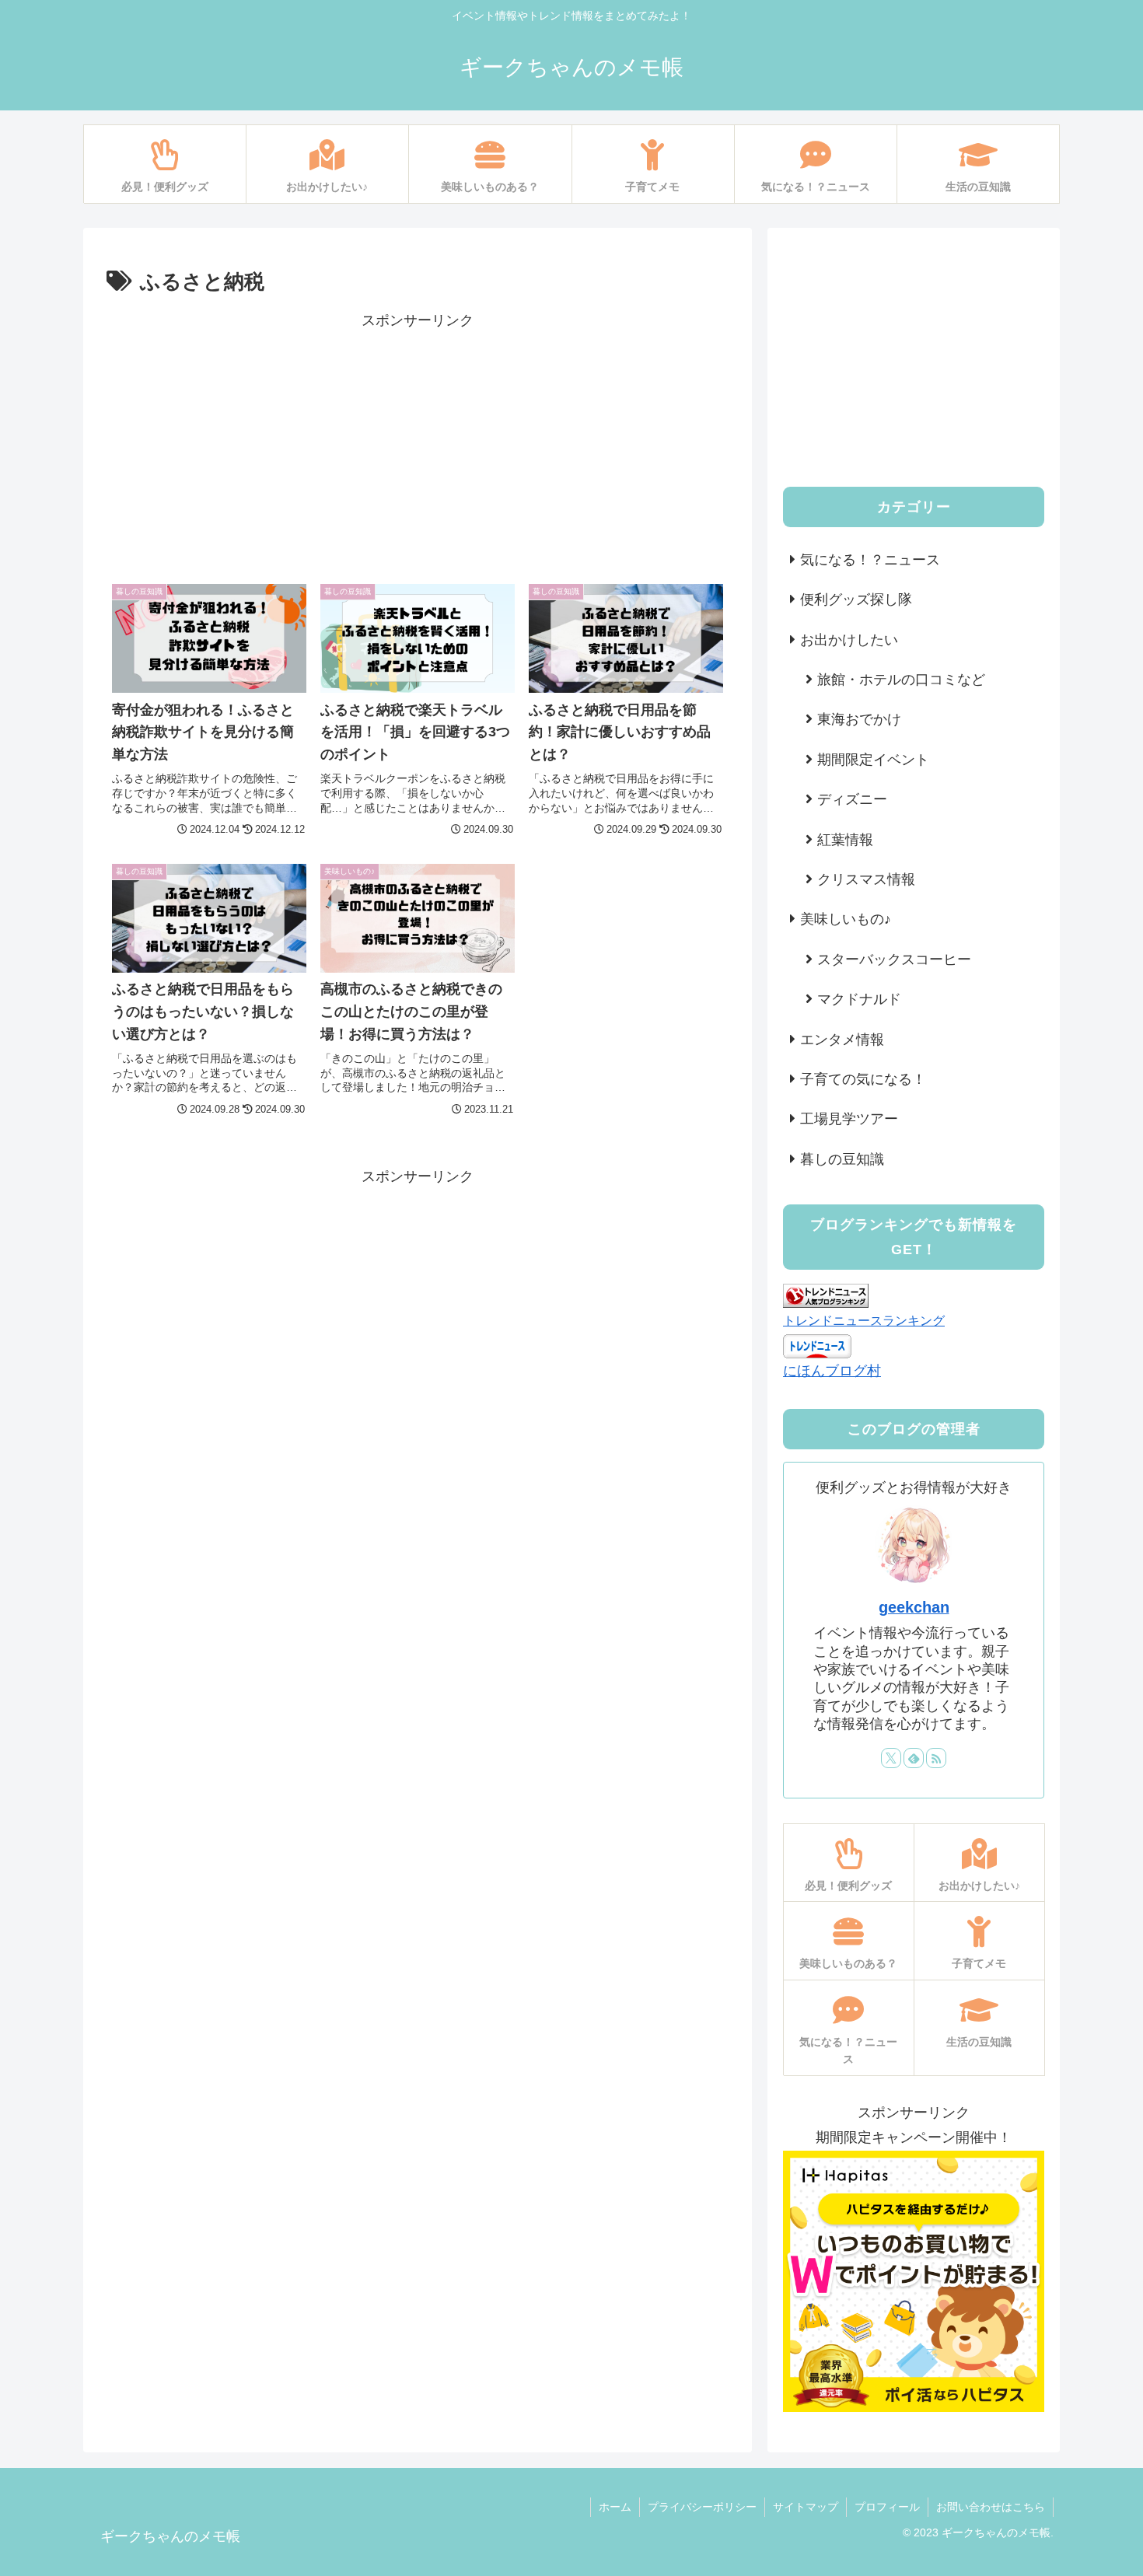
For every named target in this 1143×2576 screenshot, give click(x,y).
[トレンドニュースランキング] (826, 1295)
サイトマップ (806, 2507)
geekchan (914, 1607)
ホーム (615, 2507)
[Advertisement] (418, 442)
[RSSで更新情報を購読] (936, 1758)
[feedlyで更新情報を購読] (914, 1758)
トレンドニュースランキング (864, 1320)
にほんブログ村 (832, 1371)
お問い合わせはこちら (991, 2507)
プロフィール (887, 2507)
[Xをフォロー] (891, 1758)
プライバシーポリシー (702, 2507)
